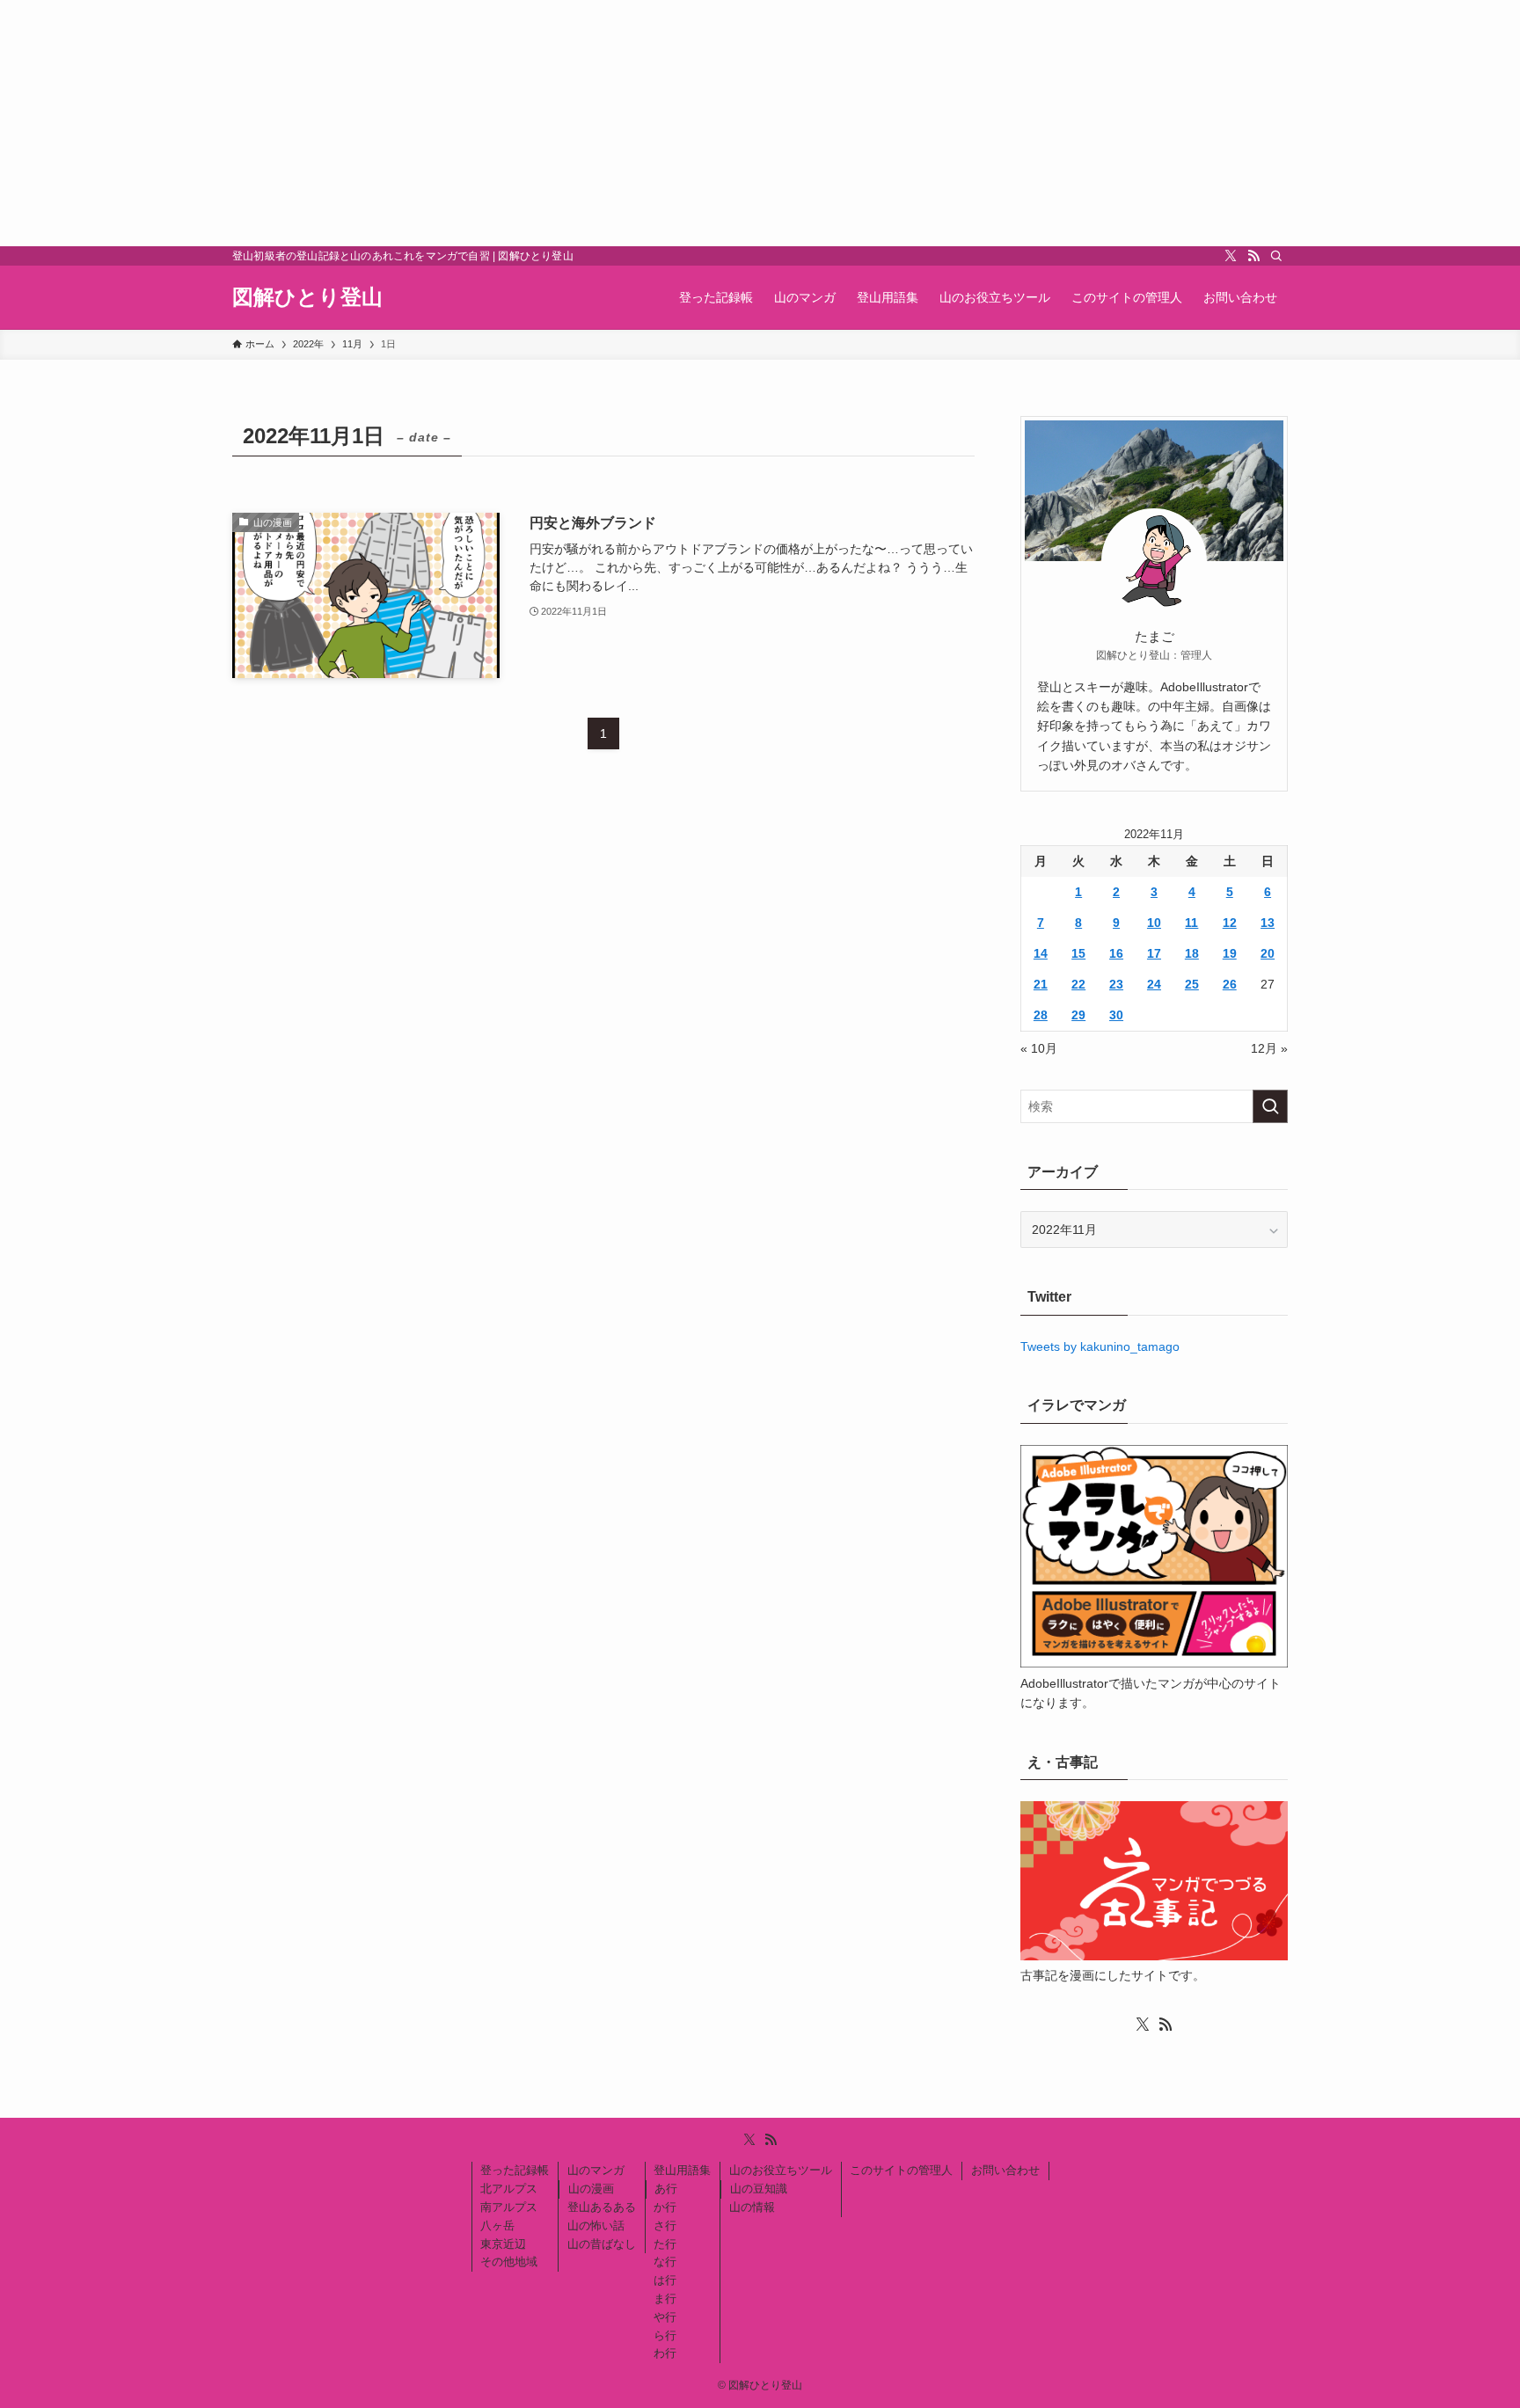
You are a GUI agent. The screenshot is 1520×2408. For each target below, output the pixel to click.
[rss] (1253, 256)
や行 (665, 2317)
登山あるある (602, 2207)
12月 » (1269, 1048)
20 (1268, 953)
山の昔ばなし (602, 2244)
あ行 (666, 2189)
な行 (665, 2262)
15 (1078, 953)
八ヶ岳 (497, 2226)
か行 (665, 2207)
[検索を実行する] (1270, 1106)
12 (1230, 923)
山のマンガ (596, 2170)
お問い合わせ (1005, 2170)
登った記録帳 (515, 2170)
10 (1154, 923)
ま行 (665, 2299)
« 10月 (1039, 1048)
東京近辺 (503, 2244)
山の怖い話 (596, 2226)
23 (1116, 984)
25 (1192, 984)
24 (1154, 984)
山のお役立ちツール (781, 2170)
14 (1041, 953)
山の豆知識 (759, 2189)
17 (1154, 953)
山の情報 (752, 2207)
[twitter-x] (1231, 256)
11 (1191, 923)
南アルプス (509, 2207)
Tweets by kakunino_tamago (1100, 1346)
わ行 (665, 2353)
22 (1078, 984)
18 (1192, 953)
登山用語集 (682, 2170)
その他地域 (509, 2262)
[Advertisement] (528, 123)
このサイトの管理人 (901, 2170)
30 (1116, 1015)
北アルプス (509, 2189)
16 (1116, 953)
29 (1078, 1015)
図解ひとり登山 (307, 297)
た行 (665, 2244)
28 (1041, 1015)
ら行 (665, 2335)
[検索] (1276, 256)
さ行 (665, 2226)
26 (1230, 984)
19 (1230, 953)
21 (1041, 984)
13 (1268, 923)
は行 (665, 2280)
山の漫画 (591, 2189)
